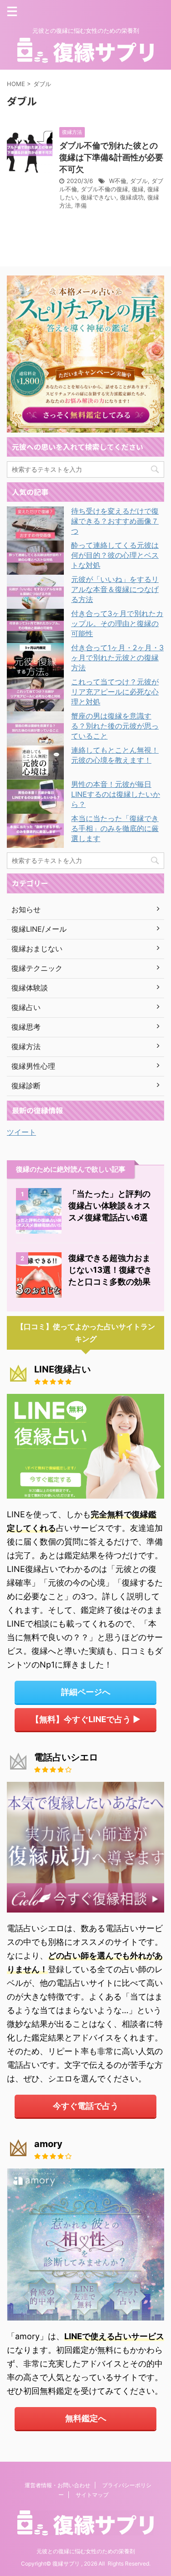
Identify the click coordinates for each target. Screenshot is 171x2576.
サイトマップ (92, 2495)
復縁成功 (132, 197)
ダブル (139, 181)
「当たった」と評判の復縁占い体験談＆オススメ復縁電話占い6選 (109, 1206)
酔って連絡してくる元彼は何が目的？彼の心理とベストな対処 (115, 555)
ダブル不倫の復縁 (104, 189)
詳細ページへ (86, 1692)
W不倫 (118, 181)
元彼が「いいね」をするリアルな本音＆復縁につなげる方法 (115, 589)
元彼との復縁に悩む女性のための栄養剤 (86, 2551)
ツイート (21, 1132)
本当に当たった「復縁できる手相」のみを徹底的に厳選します (115, 828)
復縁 (138, 189)
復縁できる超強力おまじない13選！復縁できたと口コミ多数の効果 (110, 1270)
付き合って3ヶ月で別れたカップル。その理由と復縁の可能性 (117, 623)
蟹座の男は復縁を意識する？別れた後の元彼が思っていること (115, 726)
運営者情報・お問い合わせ (57, 2485)
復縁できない (98, 197)
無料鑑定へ (86, 2418)
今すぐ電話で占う (86, 2106)
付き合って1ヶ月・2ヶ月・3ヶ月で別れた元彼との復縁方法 (117, 658)
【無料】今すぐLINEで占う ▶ (86, 1719)
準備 (81, 205)
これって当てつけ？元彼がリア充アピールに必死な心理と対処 (115, 692)
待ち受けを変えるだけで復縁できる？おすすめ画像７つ (115, 521)
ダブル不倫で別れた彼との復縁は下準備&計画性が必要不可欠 (111, 157)
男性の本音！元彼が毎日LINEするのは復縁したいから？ (116, 794)
